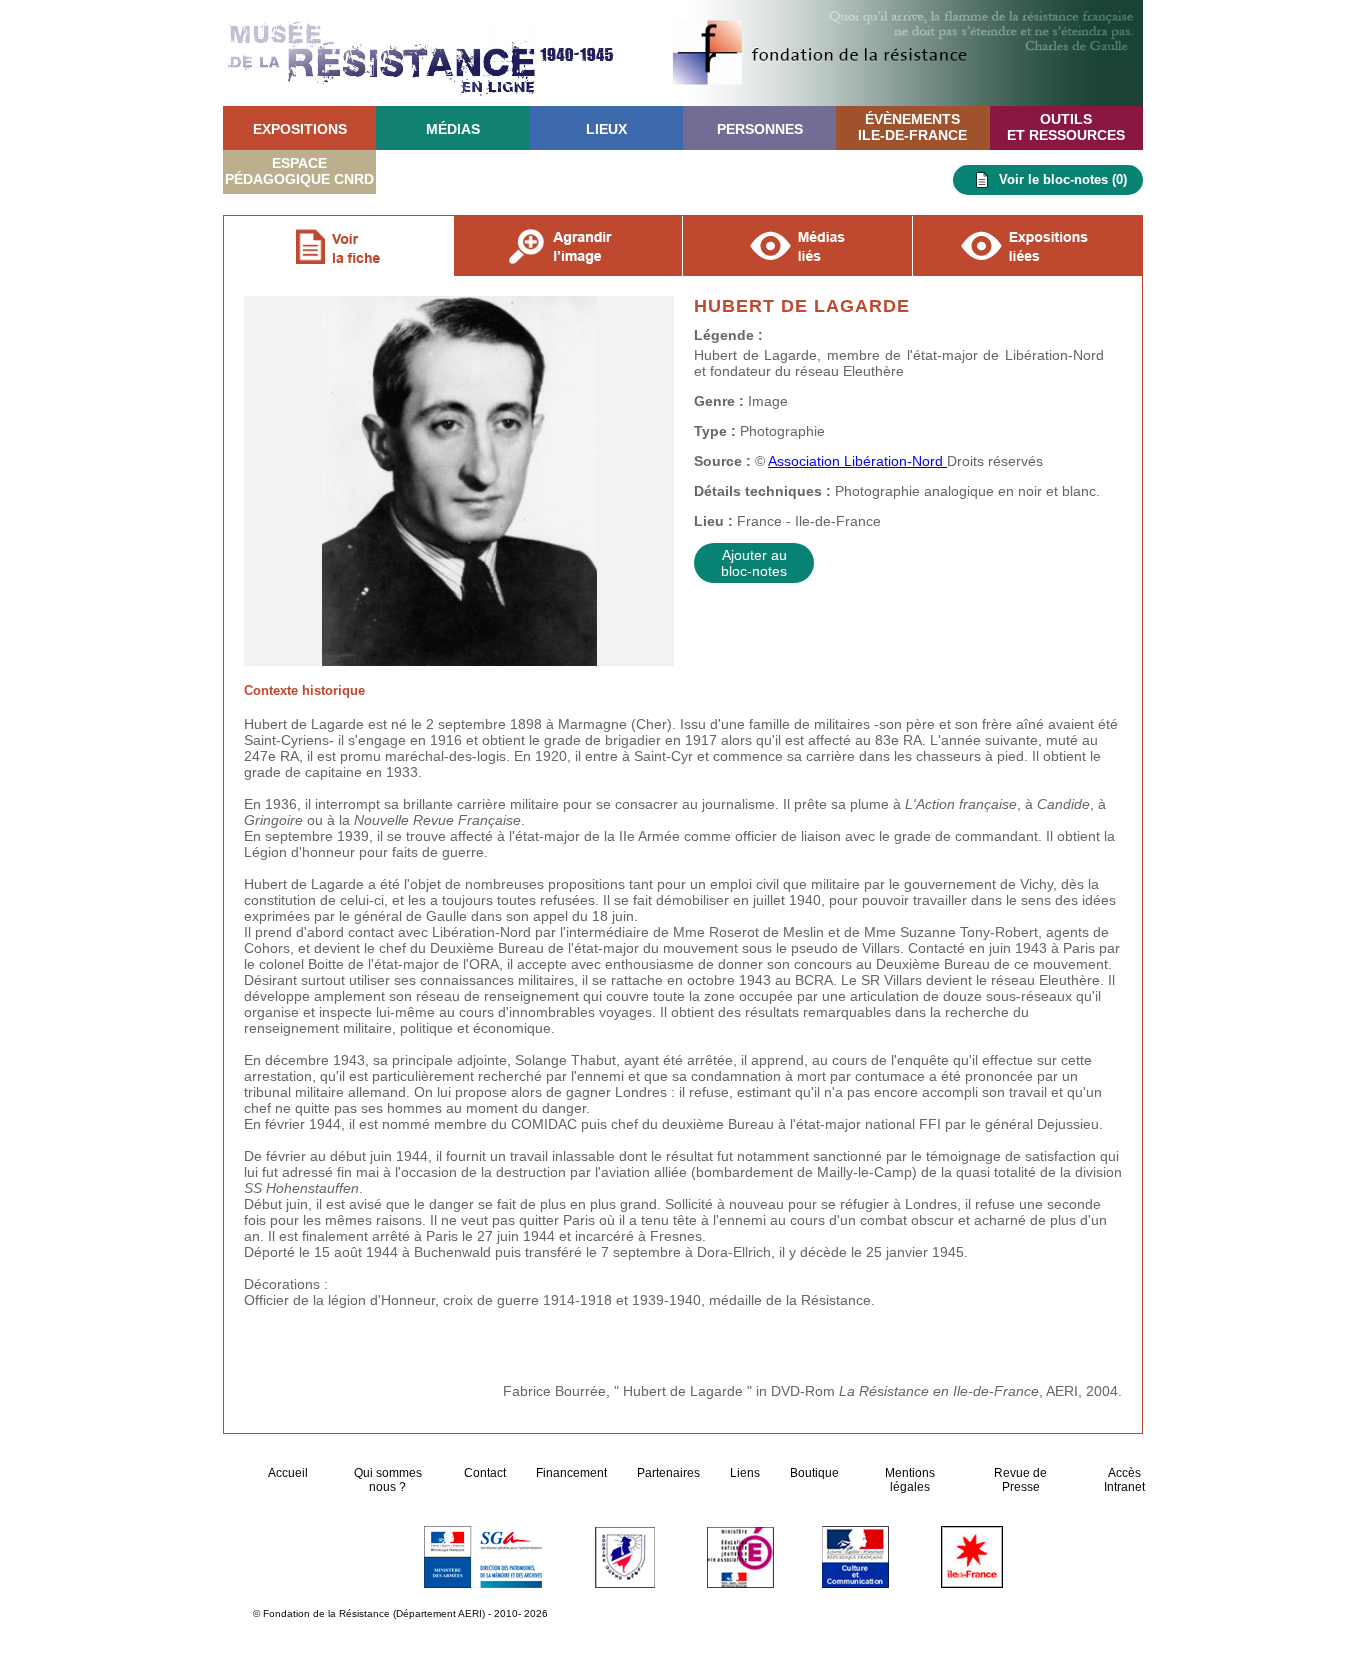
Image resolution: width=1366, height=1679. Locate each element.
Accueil (289, 1473)
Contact (485, 1473)
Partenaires (668, 1473)
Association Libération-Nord (857, 461)
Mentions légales (910, 1480)
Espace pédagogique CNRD (299, 171)
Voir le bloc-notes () (1063, 179)
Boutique (814, 1473)
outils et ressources (1066, 127)
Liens (745, 1473)
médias (453, 129)
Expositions (300, 129)
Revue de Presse (1020, 1480)
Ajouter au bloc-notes (754, 563)
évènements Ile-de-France (912, 127)
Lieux (606, 129)
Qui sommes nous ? (388, 1480)
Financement (571, 1473)
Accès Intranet (1124, 1480)
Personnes (760, 129)
